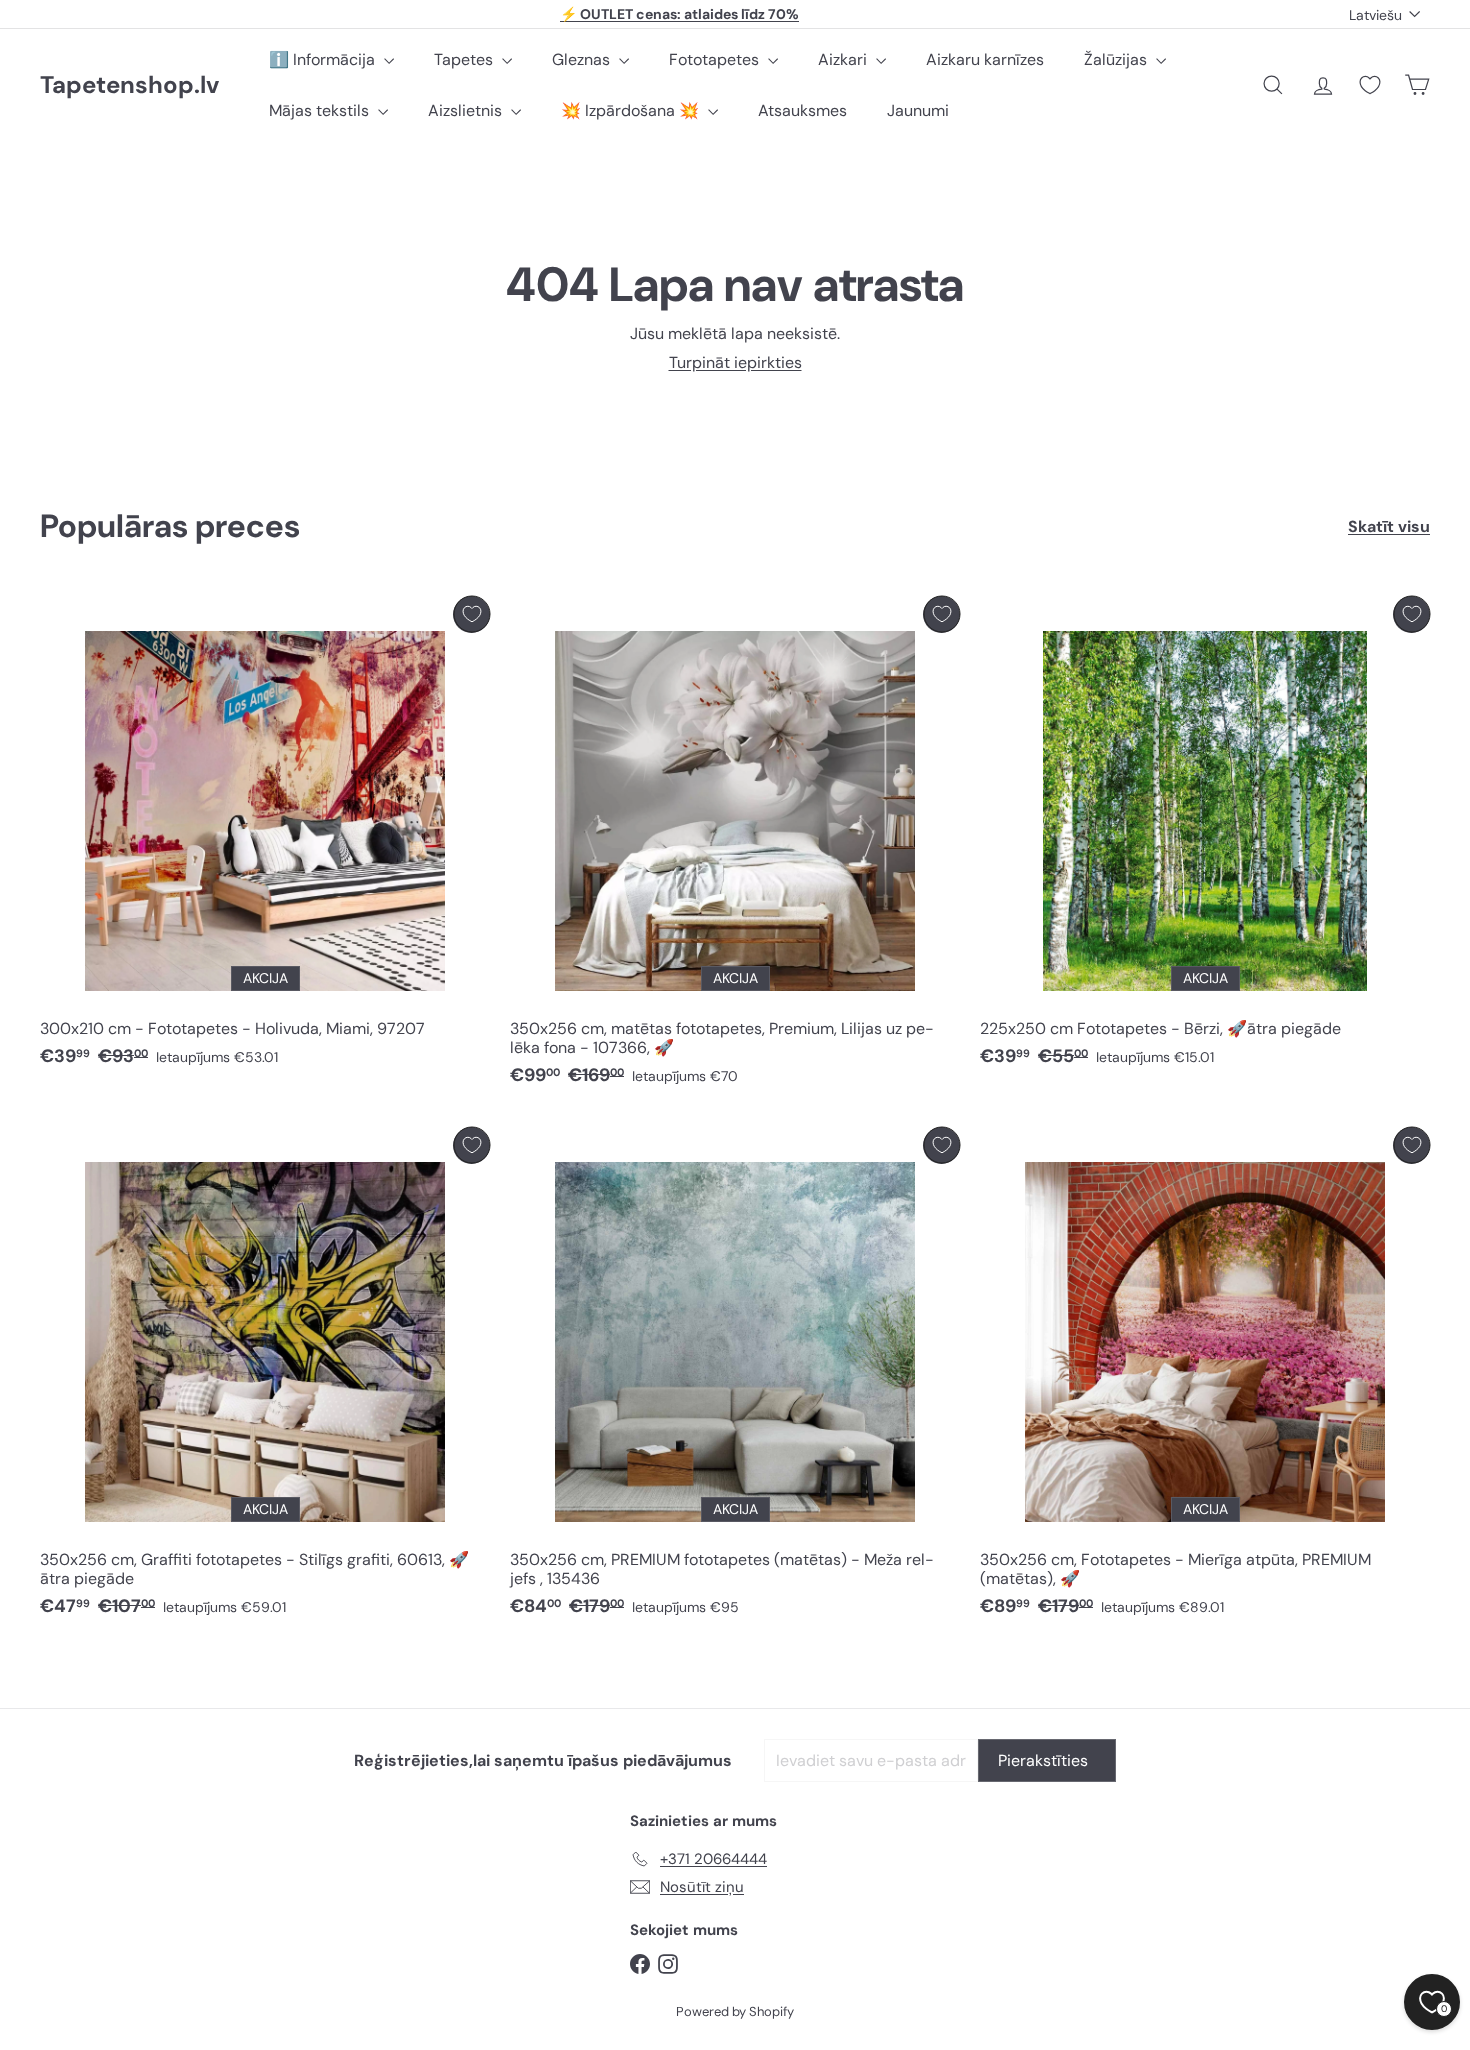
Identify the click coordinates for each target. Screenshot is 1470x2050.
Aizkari (844, 59)
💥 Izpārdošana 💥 (632, 110)
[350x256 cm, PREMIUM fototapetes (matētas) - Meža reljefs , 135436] (735, 1377)
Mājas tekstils (321, 110)
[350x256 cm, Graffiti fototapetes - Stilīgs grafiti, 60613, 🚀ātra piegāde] (265, 1377)
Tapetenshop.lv (129, 85)
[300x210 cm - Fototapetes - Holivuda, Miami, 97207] (265, 837)
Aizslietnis (467, 110)
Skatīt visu (1389, 526)
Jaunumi (918, 110)
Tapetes (465, 59)
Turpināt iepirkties (735, 362)
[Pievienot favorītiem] (471, 614)
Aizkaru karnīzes (985, 59)
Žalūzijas (1117, 59)
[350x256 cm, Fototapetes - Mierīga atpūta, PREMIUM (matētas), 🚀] (1205, 1377)
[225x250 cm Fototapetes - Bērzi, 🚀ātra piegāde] (1205, 837)
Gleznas (583, 59)
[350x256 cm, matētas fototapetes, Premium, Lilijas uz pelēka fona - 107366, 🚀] (735, 846)
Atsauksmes (802, 110)
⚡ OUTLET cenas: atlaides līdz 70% (679, 14)
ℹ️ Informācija (324, 59)
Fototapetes (716, 59)
